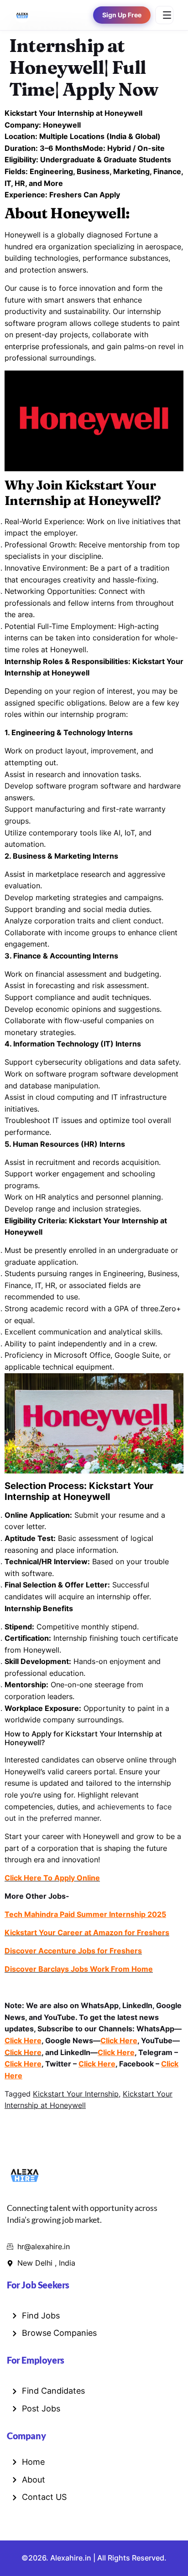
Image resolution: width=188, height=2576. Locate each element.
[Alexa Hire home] (22, 15)
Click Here (23, 2040)
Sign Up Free (122, 15)
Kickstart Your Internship (76, 2094)
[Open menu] (164, 15)
